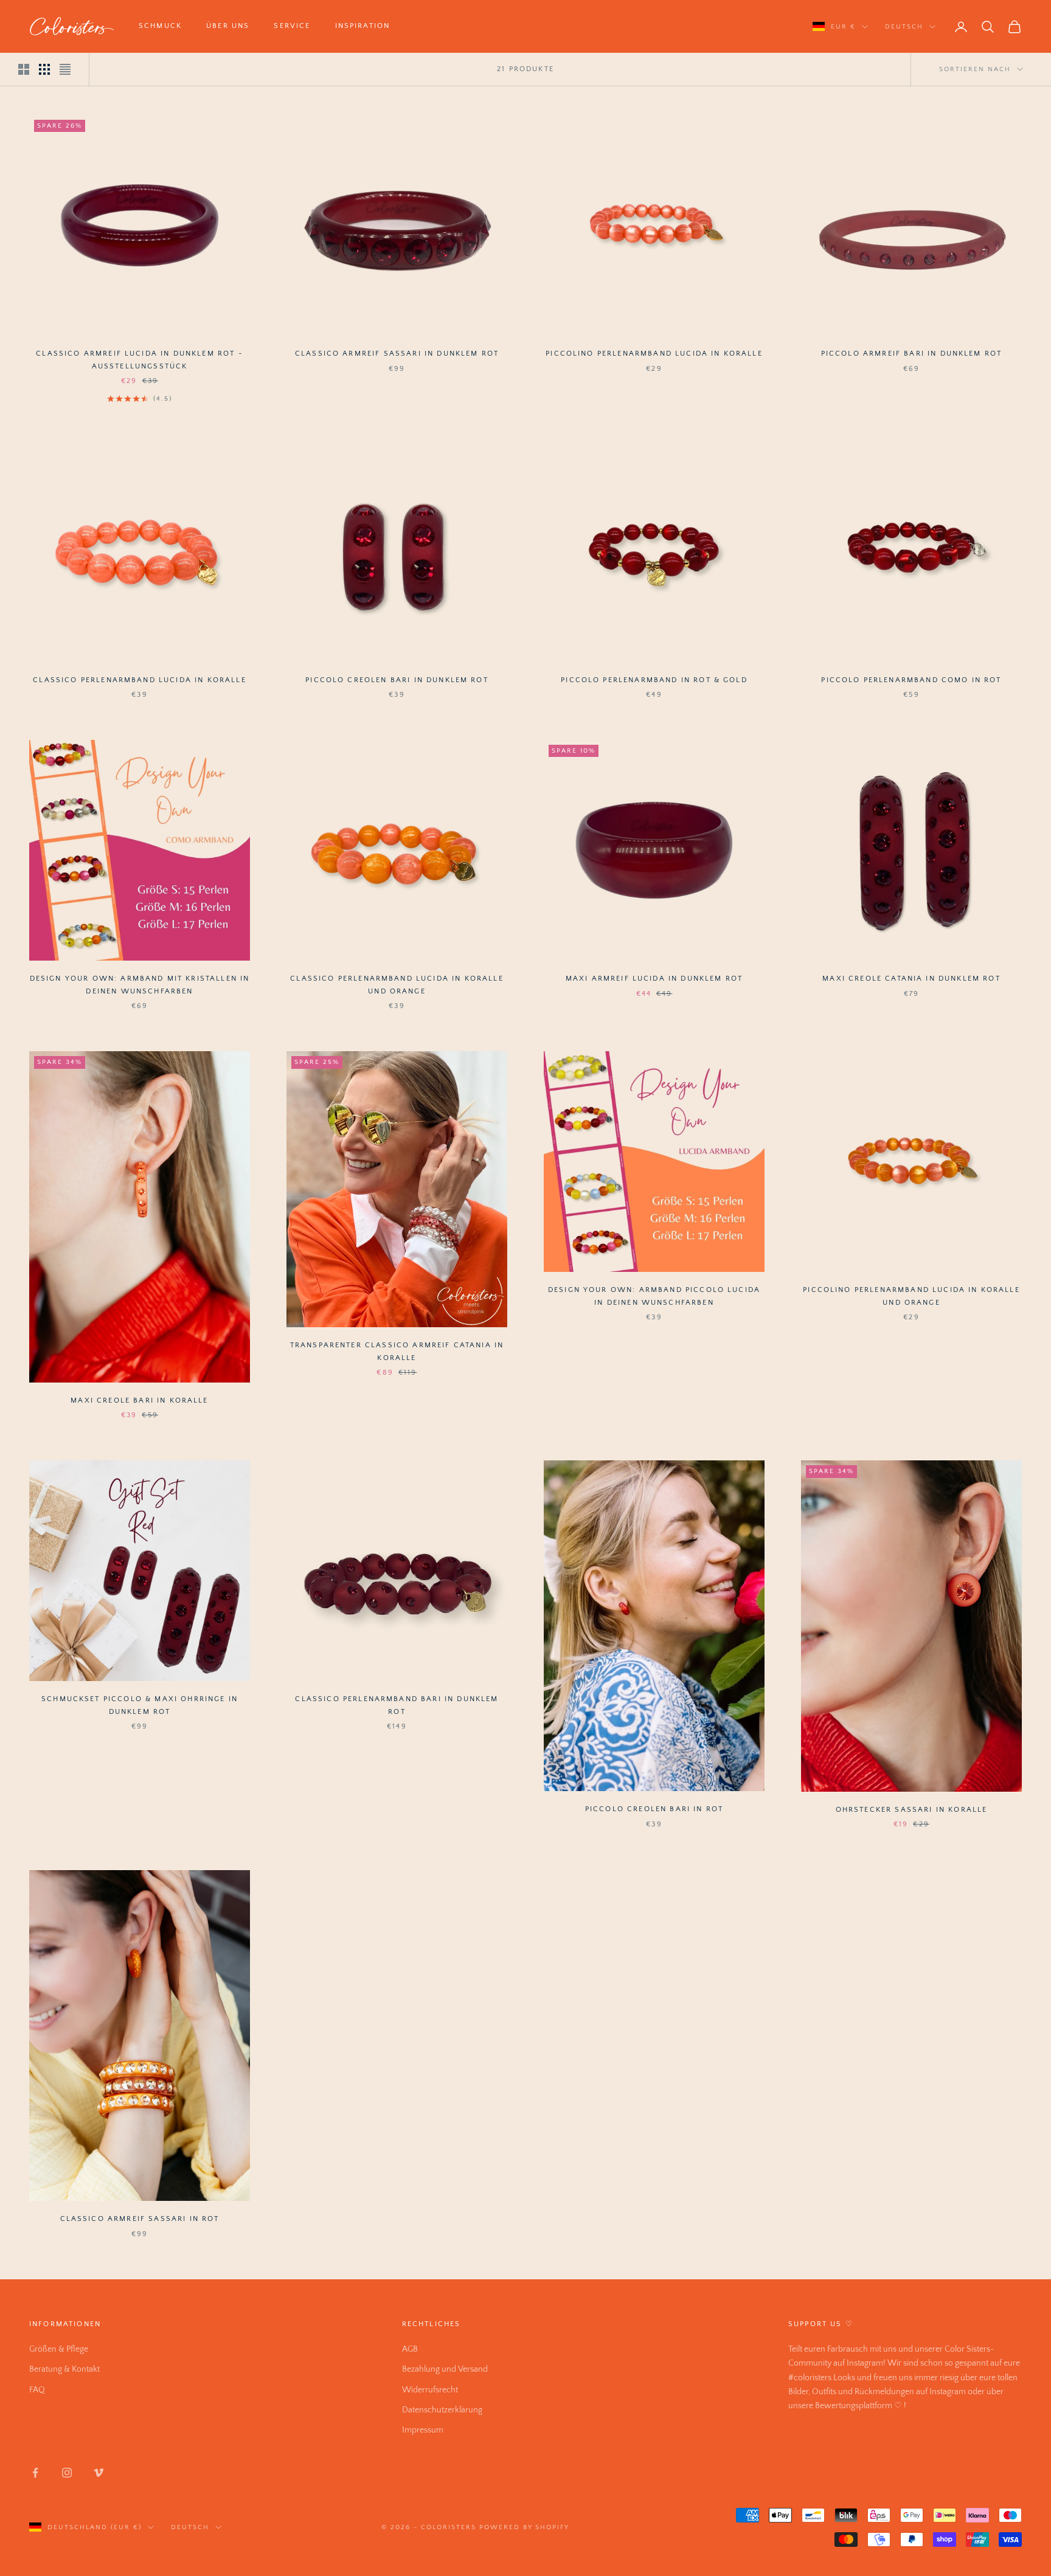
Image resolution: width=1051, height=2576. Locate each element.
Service (292, 26)
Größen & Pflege (59, 2349)
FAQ (37, 2390)
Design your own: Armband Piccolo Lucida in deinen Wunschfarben (654, 1296)
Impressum (423, 2430)
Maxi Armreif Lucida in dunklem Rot (654, 979)
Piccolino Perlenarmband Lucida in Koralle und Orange (911, 1296)
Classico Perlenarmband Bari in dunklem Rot (397, 1705)
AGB (410, 2349)
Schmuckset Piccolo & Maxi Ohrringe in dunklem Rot (140, 1705)
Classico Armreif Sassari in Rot (140, 2219)
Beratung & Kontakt (64, 2369)
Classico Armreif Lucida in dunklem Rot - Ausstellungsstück (139, 360)
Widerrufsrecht (430, 2390)
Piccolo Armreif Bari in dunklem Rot (912, 354)
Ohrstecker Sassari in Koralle (912, 1810)
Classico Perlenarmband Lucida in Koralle (139, 680)
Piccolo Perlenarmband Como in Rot (911, 680)
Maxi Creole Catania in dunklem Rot (911, 979)
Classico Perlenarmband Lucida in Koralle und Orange (397, 985)
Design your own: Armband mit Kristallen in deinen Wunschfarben (140, 985)
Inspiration (363, 26)
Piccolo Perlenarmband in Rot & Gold (654, 680)
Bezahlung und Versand (445, 2369)
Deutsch (904, 27)
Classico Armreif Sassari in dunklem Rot (397, 354)
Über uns (228, 26)
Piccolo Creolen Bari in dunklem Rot (397, 680)
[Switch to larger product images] (24, 69)
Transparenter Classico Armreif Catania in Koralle (397, 1351)
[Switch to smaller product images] (44, 69)
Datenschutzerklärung (442, 2410)
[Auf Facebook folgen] (35, 2473)
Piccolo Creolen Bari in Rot (654, 1809)
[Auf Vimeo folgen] (99, 2473)
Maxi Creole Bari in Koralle (139, 1400)
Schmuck (160, 26)
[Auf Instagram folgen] (67, 2473)
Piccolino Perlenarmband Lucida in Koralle (654, 354)
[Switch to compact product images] (65, 69)
